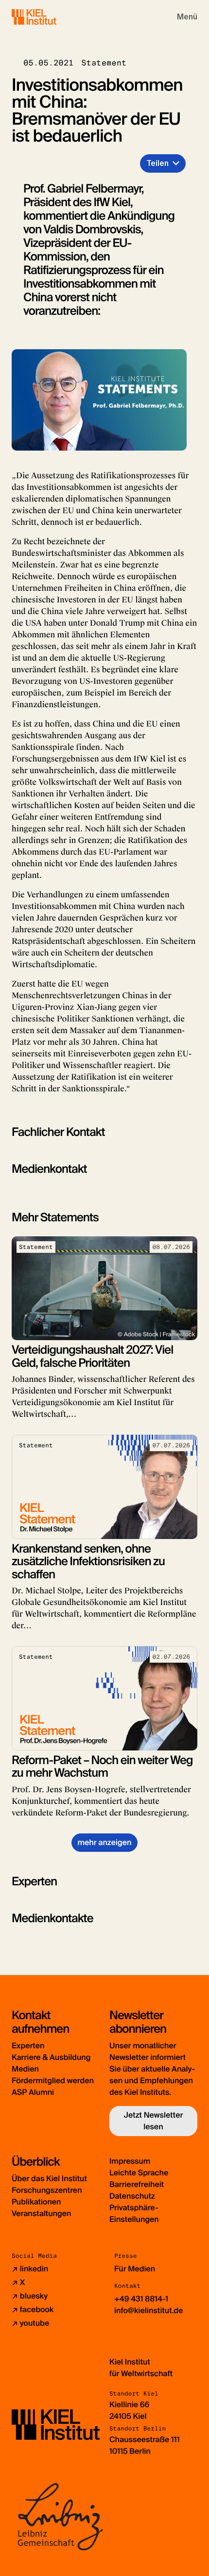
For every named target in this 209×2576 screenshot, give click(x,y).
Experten (28, 2046)
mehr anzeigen (105, 1842)
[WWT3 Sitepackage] (48, 17)
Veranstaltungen (41, 2213)
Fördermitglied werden (53, 2081)
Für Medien (135, 2269)
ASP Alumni (33, 2092)
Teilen (157, 163)
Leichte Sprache (139, 2173)
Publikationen (36, 2202)
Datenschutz (132, 2196)
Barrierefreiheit (137, 2184)
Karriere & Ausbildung (51, 2057)
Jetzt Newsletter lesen (154, 2121)
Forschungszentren (47, 2190)
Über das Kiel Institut (49, 2179)
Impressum (130, 2161)
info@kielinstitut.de (149, 2310)
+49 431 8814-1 (141, 2299)
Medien (25, 2069)
